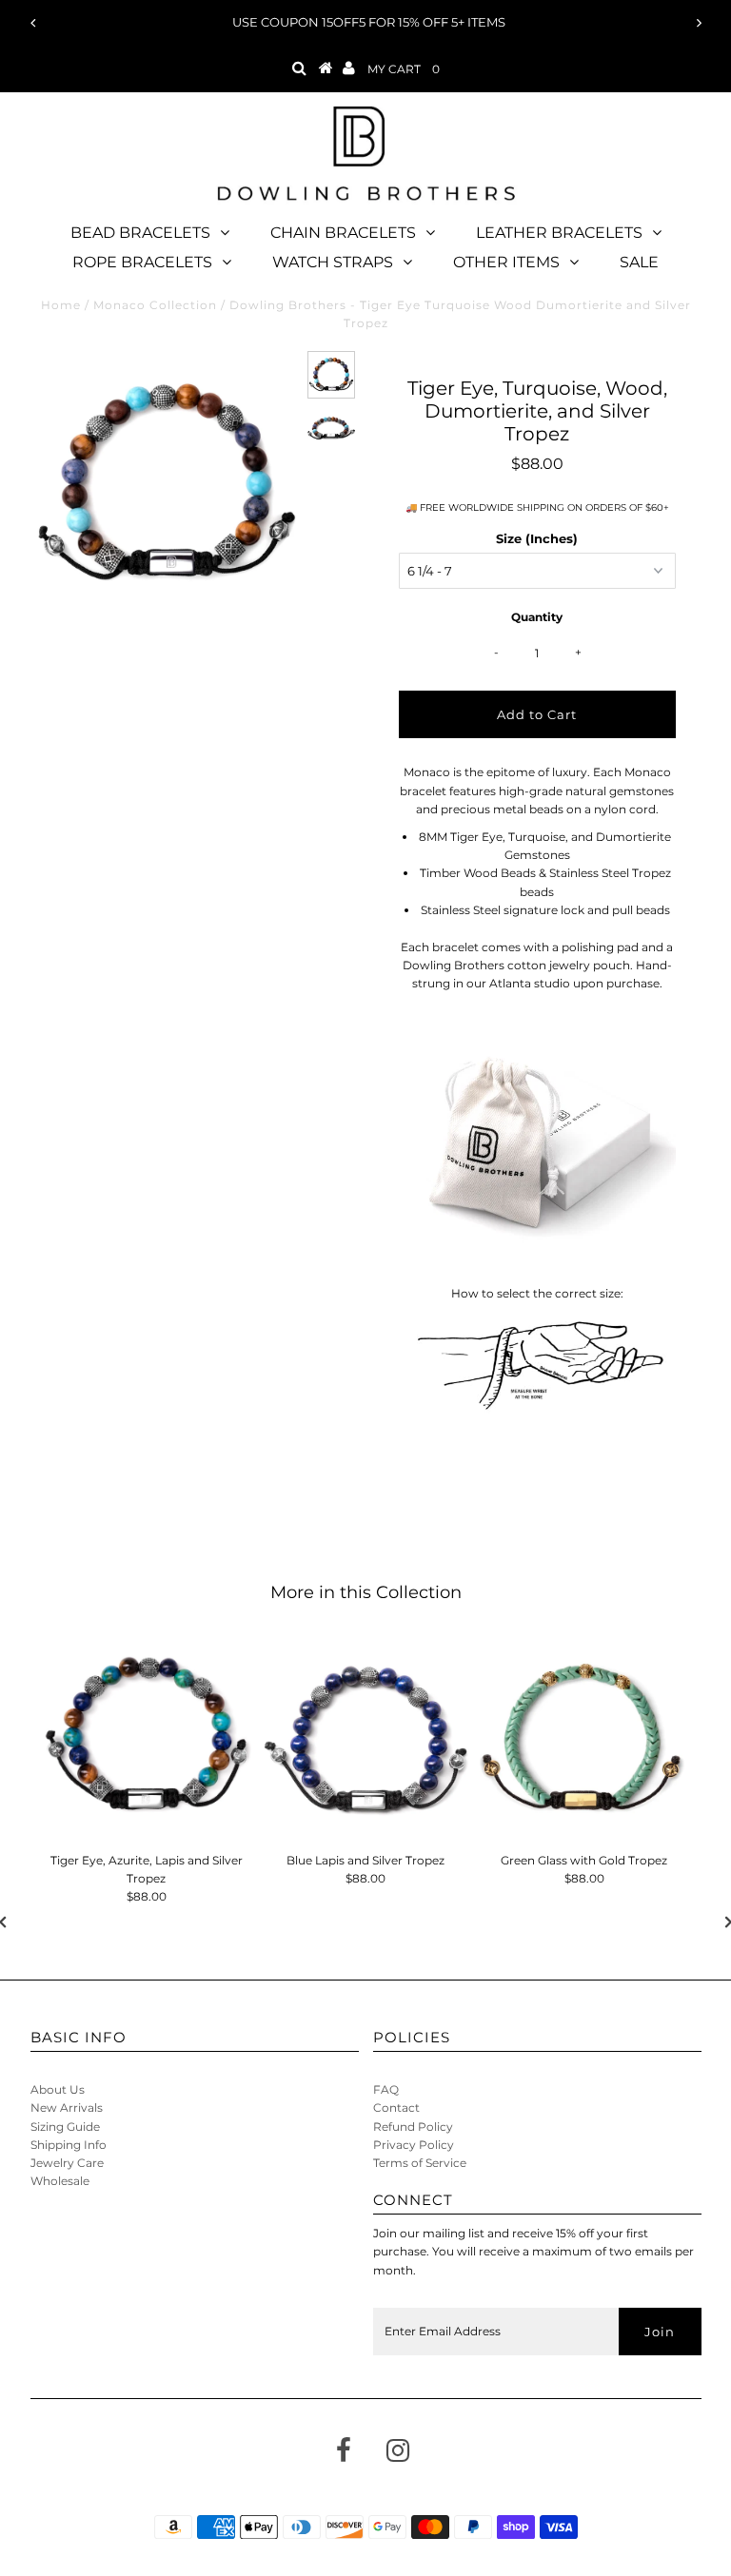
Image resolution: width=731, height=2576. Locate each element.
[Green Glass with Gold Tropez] (584, 1739)
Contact (396, 2108)
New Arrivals (67, 2108)
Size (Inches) (537, 538)
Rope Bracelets (142, 262)
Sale (639, 262)
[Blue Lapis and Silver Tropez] (365, 1739)
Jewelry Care (67, 2163)
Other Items (506, 262)
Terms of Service (420, 2163)
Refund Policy (413, 2127)
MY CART (404, 69)
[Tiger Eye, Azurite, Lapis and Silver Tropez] (147, 1739)
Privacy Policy (414, 2145)
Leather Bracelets (559, 233)
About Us (58, 2089)
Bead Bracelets (140, 233)
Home (61, 305)
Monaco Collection (155, 305)
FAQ (386, 2089)
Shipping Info (69, 2145)
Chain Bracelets (343, 233)
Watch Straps (333, 262)
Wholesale (60, 2181)
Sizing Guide (65, 2127)
